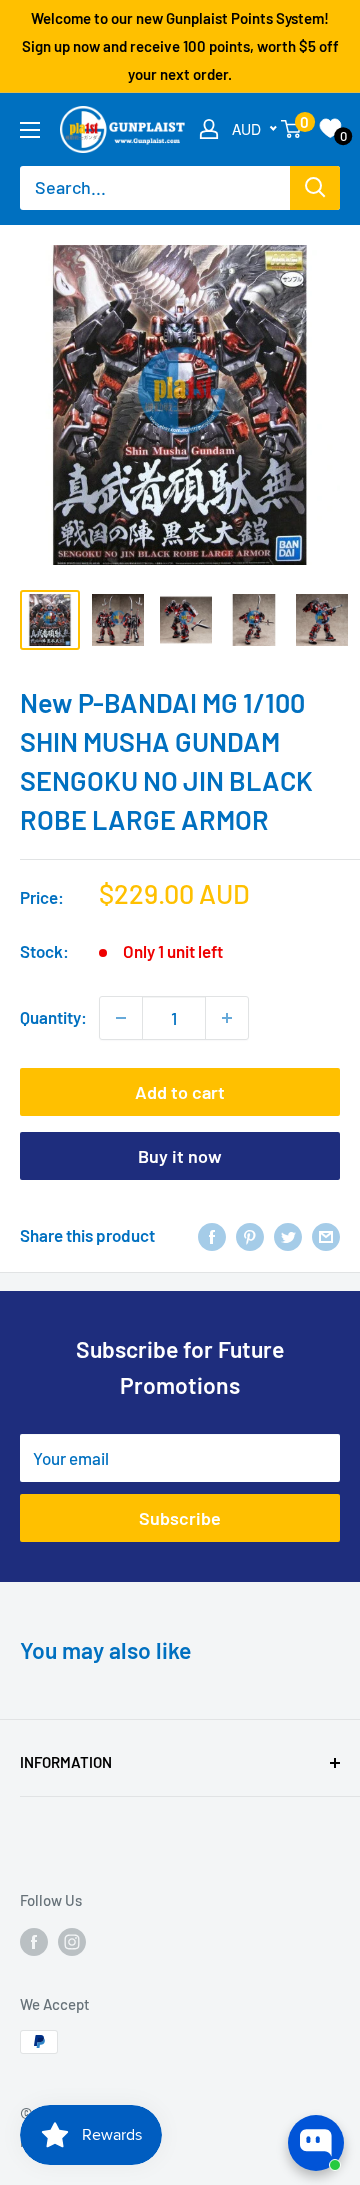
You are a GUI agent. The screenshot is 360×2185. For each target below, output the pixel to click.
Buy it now (180, 1156)
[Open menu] (30, 130)
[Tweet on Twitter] (288, 1236)
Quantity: (53, 1017)
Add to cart (180, 1092)
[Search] (315, 188)
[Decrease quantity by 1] (121, 1018)
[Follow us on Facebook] (34, 1941)
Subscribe (180, 1518)
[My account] (209, 129)
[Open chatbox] (316, 2143)
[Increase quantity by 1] (227, 1018)
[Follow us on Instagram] (72, 1941)
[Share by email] (326, 1236)
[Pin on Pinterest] (250, 1236)
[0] (292, 129)
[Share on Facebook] (212, 1236)
